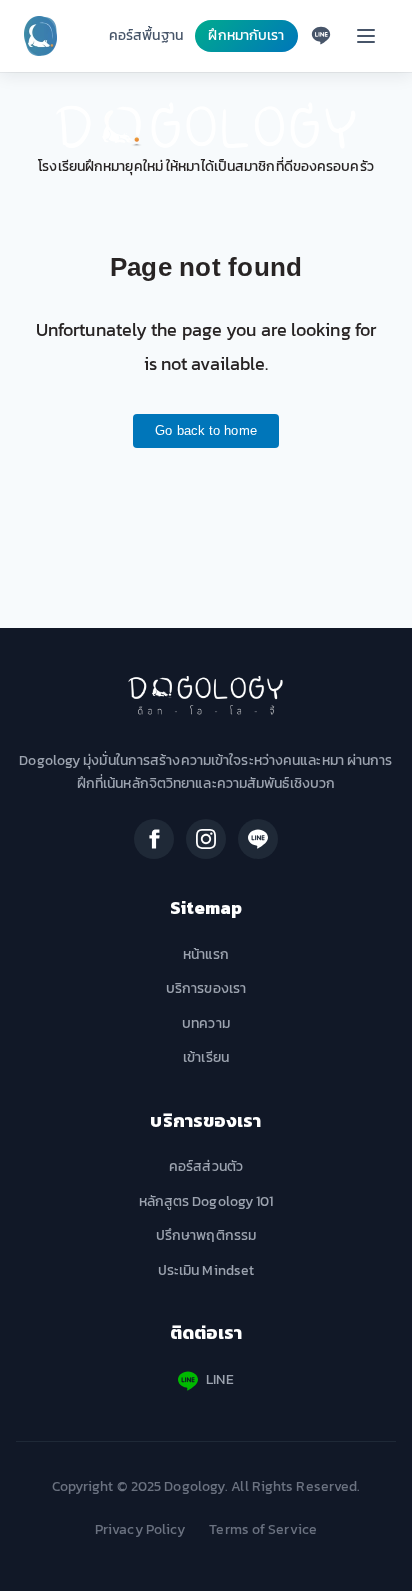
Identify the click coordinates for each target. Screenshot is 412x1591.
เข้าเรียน (206, 1057)
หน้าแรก (206, 954)
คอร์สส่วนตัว (206, 1166)
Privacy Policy (140, 1529)
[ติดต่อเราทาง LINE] (321, 36)
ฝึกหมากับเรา (246, 35)
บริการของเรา (206, 988)
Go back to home (206, 430)
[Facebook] (154, 839)
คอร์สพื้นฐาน (146, 35)
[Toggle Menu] (366, 36)
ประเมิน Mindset (206, 1270)
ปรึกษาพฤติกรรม (206, 1235)
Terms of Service (263, 1529)
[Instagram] (206, 839)
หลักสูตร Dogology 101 (206, 1201)
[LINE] (258, 839)
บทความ (206, 1023)
